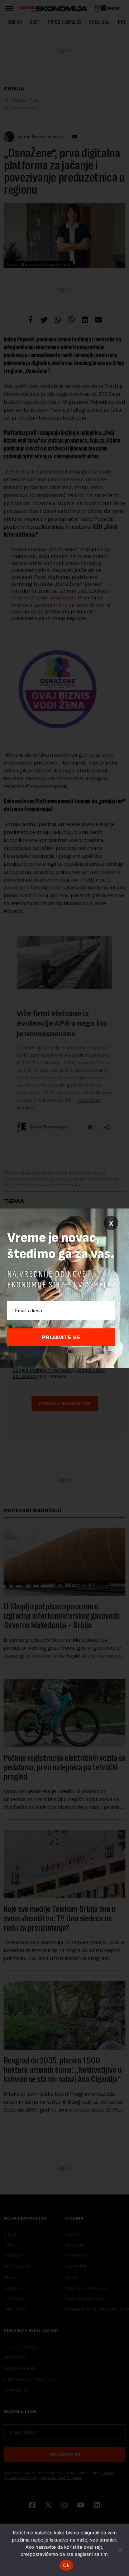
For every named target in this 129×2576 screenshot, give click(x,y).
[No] (120, 2550)
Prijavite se (61, 1337)
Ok (66, 2565)
